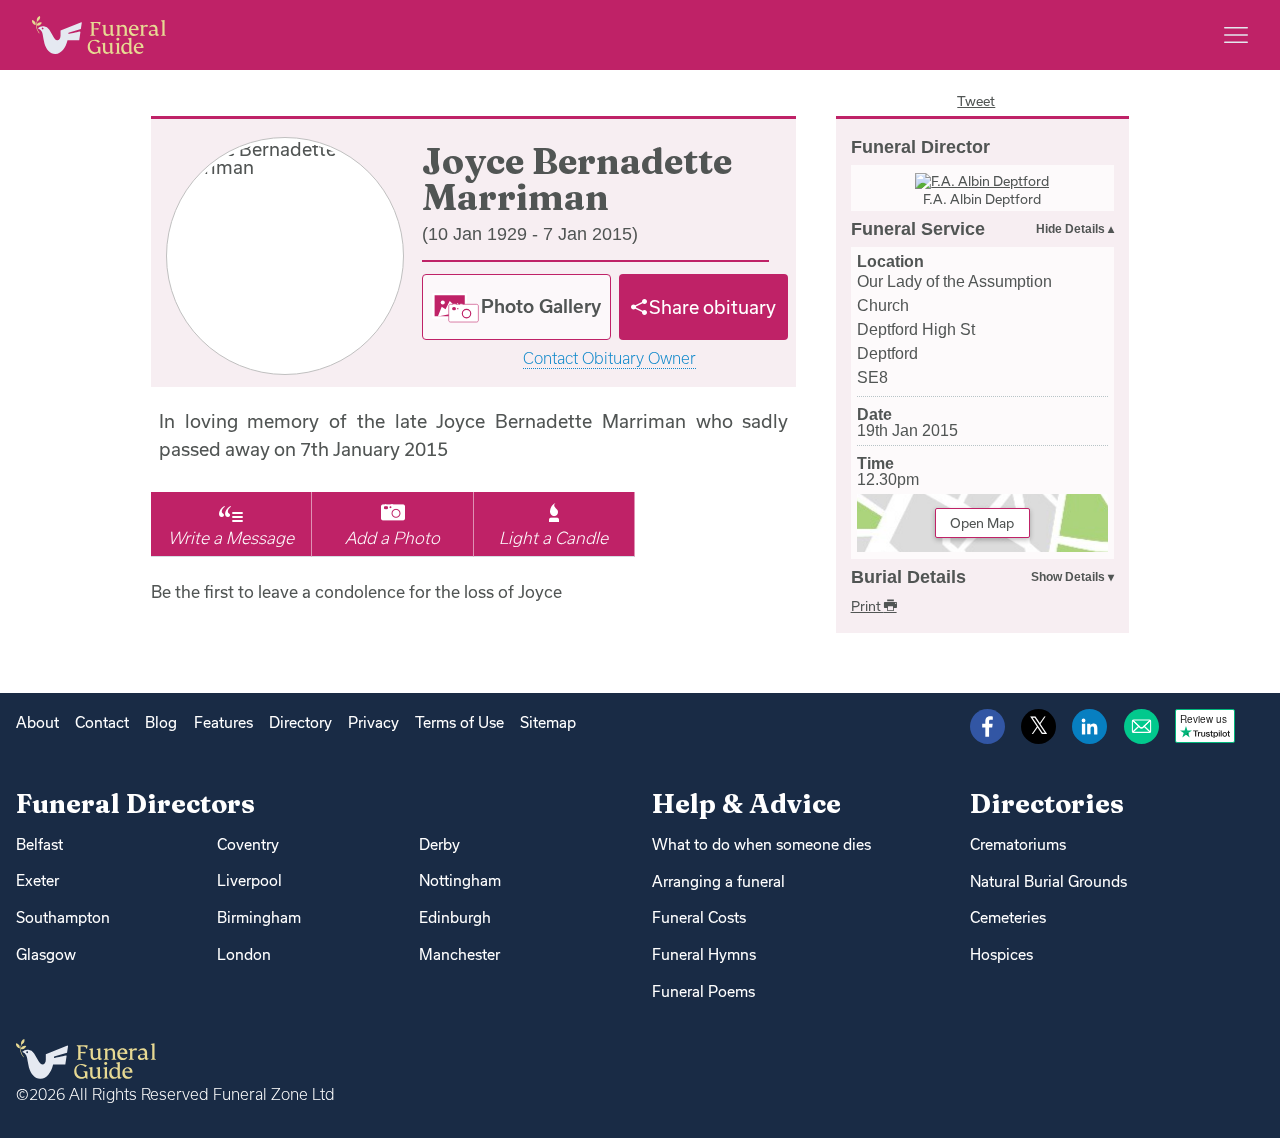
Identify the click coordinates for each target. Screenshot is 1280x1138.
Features (223, 722)
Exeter (37, 880)
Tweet (976, 101)
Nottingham (460, 880)
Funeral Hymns (704, 954)
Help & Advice (746, 803)
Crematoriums (1018, 844)
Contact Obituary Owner (609, 358)
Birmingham (259, 917)
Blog (161, 722)
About (37, 722)
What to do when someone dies (761, 844)
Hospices (1001, 954)
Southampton (63, 917)
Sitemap (548, 722)
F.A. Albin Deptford (982, 199)
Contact (102, 722)
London (244, 954)
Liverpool (249, 880)
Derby (439, 844)
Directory (300, 722)
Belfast (39, 844)
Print (867, 606)
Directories (1047, 803)
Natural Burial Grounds (1048, 881)
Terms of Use (459, 722)
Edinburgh (455, 917)
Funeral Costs (699, 917)
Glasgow (46, 954)
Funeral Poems (703, 991)
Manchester (459, 954)
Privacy (373, 722)
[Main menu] (1236, 35)
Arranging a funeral (718, 881)
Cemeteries (1008, 917)
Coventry (248, 844)
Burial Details (908, 577)
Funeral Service (918, 229)
